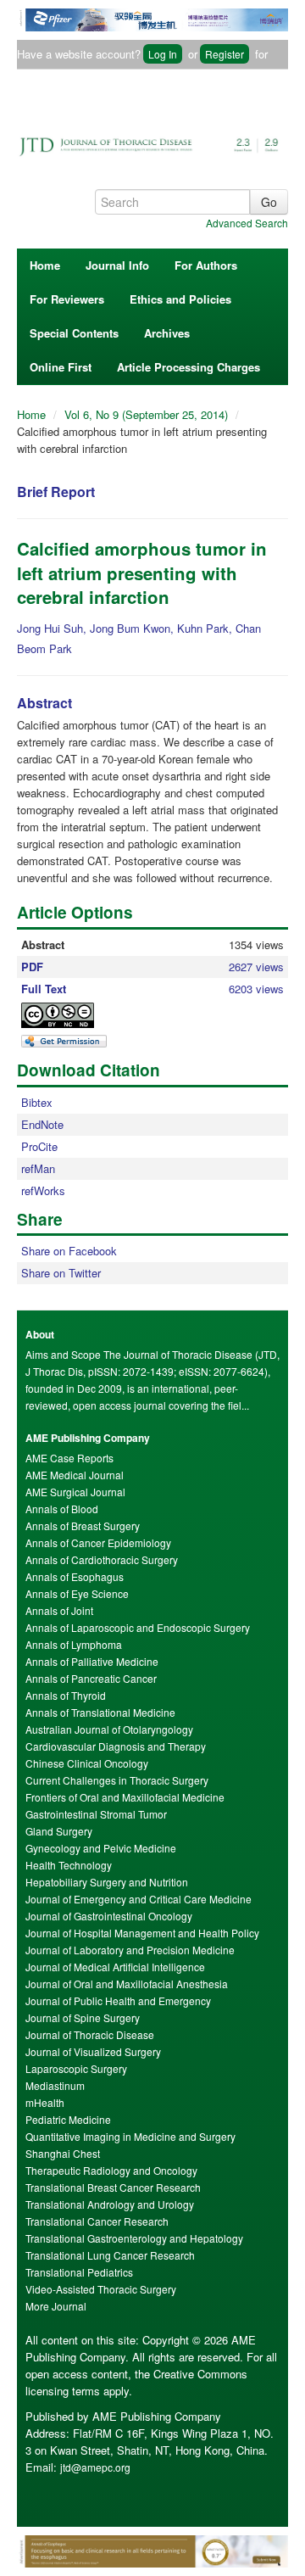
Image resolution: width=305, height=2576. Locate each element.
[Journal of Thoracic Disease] (152, 140)
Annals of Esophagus (75, 1576)
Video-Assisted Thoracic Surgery (101, 2289)
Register (225, 54)
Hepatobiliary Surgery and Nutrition (107, 1882)
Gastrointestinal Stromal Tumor (96, 1814)
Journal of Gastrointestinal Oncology (109, 1916)
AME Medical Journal (75, 1475)
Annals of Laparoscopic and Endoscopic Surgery (138, 1627)
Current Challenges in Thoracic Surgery (117, 1780)
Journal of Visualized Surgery (93, 2051)
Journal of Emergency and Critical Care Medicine (139, 1899)
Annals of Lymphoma (74, 1644)
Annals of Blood (62, 1509)
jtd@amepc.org (95, 2467)
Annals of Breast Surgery (83, 1525)
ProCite (39, 1146)
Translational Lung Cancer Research (110, 2255)
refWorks (43, 1190)
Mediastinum (55, 2085)
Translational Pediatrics (79, 2272)
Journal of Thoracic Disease (90, 2034)
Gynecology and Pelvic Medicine (101, 1848)
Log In (163, 54)
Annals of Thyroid (66, 1695)
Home (45, 265)
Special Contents (74, 333)
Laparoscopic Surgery (76, 2068)
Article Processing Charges (189, 367)
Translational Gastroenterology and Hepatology (134, 2238)
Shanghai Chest (63, 2153)
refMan (38, 1168)
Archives (167, 333)
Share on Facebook (69, 1251)
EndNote (42, 1124)
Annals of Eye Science (77, 1593)
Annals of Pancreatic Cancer (91, 1678)
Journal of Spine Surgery (83, 2017)
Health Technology (69, 1865)
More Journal (56, 2306)
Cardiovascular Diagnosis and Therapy (116, 1746)
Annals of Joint (59, 1610)
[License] (72, 1015)
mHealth (45, 2102)
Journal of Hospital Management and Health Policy (142, 1933)
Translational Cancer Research (97, 2221)
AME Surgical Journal (75, 1492)
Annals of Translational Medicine (100, 1712)
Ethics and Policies (180, 299)
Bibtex (37, 1102)
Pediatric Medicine (68, 2119)
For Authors (206, 265)
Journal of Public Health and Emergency (118, 2000)
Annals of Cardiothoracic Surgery (102, 1559)
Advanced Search (247, 223)
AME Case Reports (69, 1458)
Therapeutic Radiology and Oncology (111, 2170)
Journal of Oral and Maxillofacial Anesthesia (127, 1984)
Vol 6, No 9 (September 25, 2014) (148, 414)
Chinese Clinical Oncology (87, 1763)
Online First (61, 367)
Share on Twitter (61, 1273)
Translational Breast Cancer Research (113, 2187)
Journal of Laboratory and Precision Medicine (130, 1950)
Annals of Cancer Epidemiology (98, 1542)
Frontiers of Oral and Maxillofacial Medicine (125, 1797)
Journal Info (117, 265)
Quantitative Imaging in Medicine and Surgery (130, 2136)
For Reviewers (67, 299)
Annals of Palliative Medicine (92, 1661)
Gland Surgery (59, 1831)
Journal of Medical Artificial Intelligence (115, 1967)
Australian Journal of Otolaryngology (109, 1729)
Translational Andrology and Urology (110, 2204)
